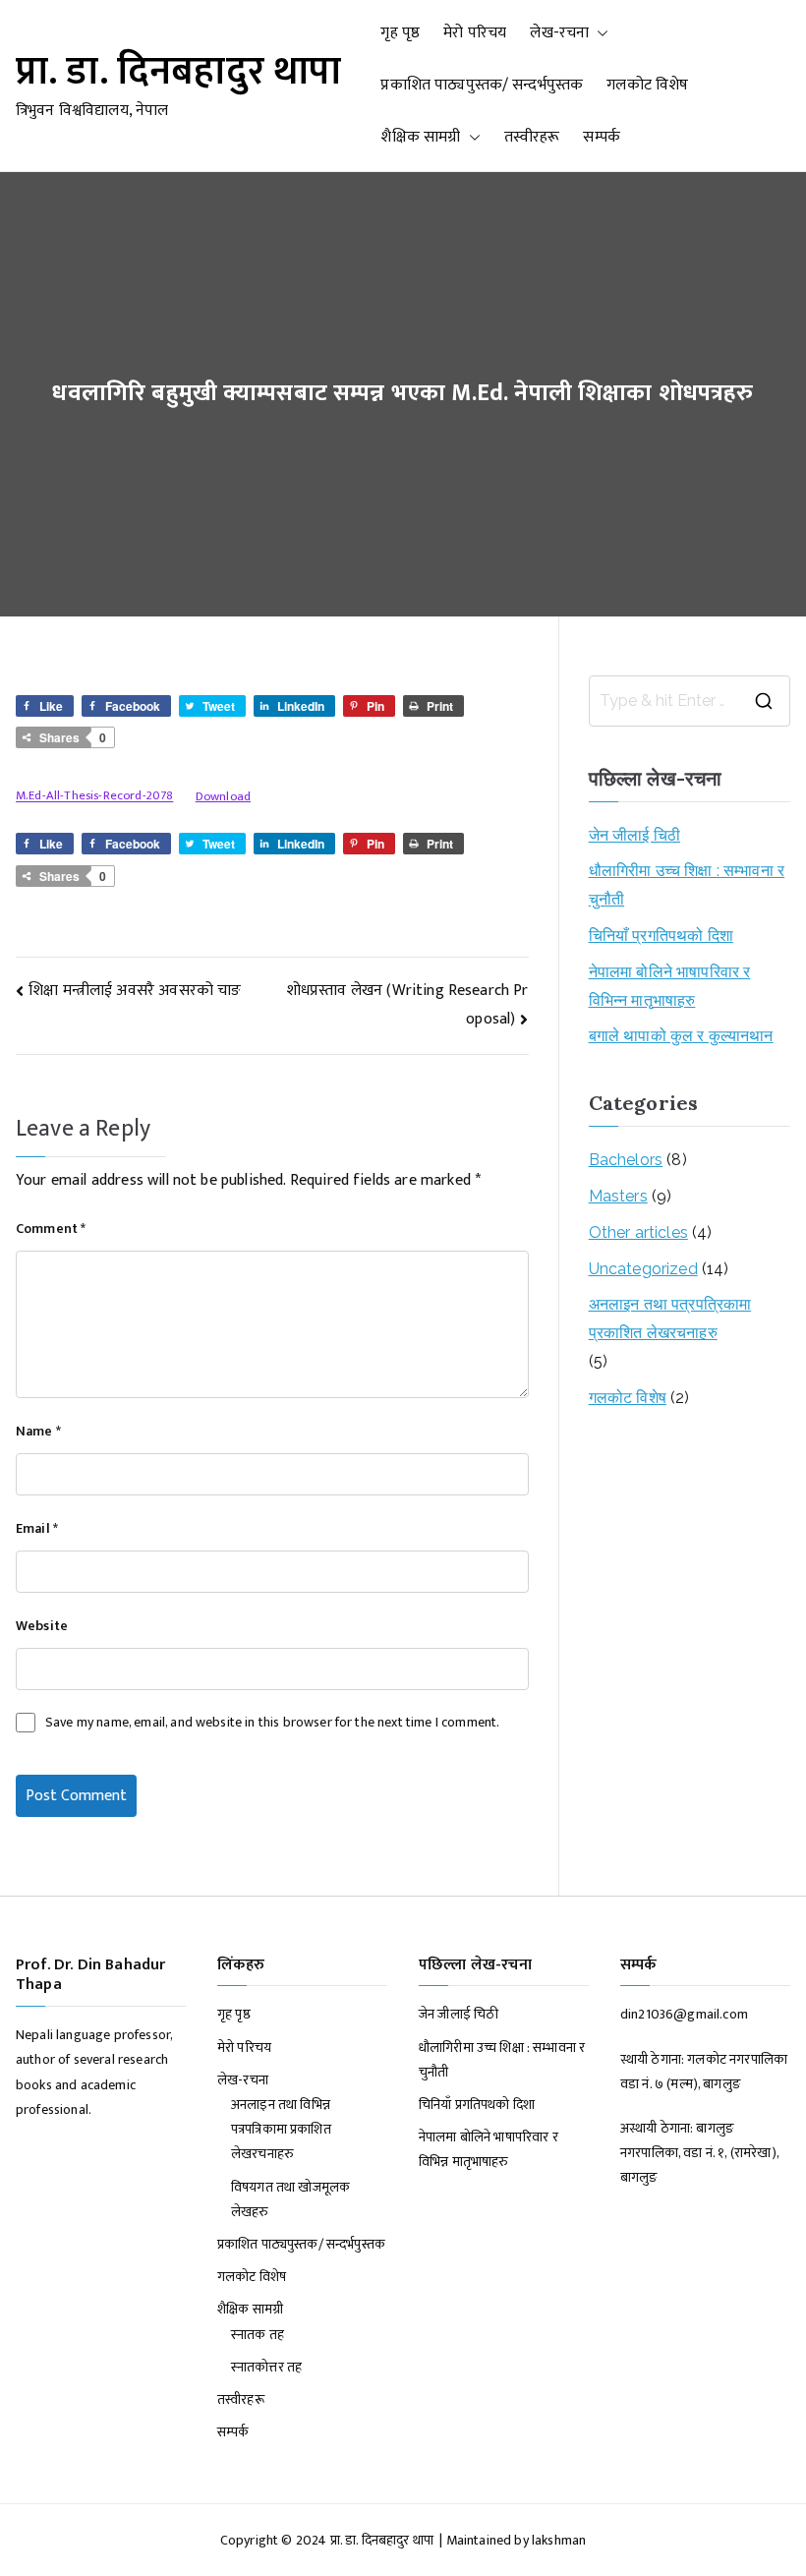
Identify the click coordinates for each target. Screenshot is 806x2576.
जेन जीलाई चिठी (634, 835)
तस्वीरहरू (532, 137)
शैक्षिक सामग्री (420, 137)
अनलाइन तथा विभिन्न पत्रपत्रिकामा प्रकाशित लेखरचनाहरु (281, 2129)
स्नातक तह (258, 2335)
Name (38, 1431)
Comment (51, 1229)
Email (37, 1528)
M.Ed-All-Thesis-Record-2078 (94, 797)
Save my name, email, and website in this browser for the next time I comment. (272, 1722)
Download (223, 797)
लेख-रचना (559, 33)
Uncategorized (643, 1269)
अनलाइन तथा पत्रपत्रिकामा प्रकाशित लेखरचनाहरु (670, 1318)
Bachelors (626, 1160)
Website (42, 1626)
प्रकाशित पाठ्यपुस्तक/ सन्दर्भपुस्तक (482, 85)
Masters (618, 1196)
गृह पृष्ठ (400, 33)
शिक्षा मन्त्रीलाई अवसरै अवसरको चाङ (135, 991)
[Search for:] (690, 701)
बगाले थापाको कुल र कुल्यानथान (681, 1036)
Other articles (638, 1232)
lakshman (559, 2540)
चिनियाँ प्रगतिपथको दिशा (661, 936)
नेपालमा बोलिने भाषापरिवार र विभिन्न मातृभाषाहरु (670, 986)
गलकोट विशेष (647, 85)
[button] (599, 34)
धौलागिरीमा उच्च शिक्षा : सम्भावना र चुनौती (687, 885)
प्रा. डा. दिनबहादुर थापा (178, 72)
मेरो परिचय (475, 33)
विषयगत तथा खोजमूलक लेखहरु (290, 2199)
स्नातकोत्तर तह (266, 2367)
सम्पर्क (601, 137)
